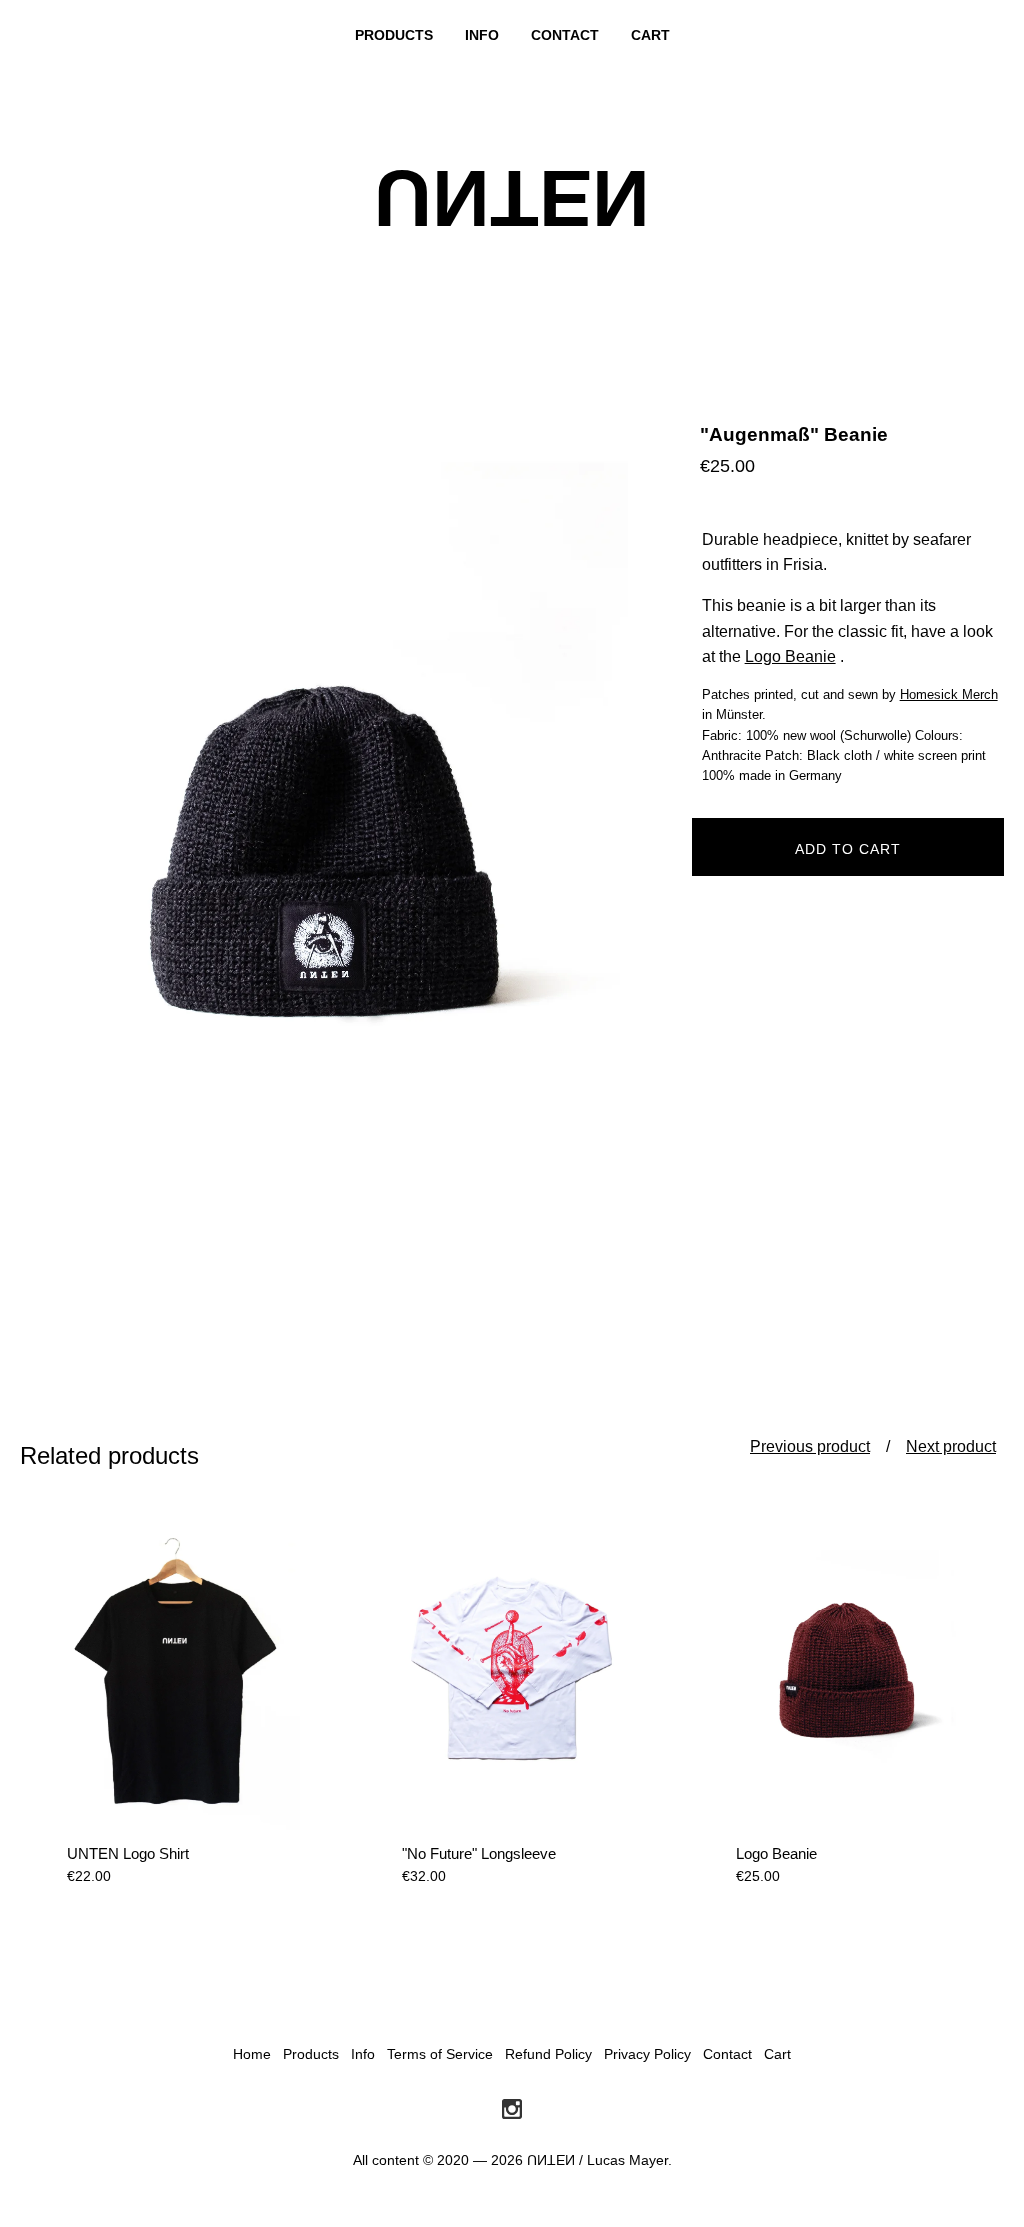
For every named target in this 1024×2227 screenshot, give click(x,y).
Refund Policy (548, 2054)
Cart (650, 35)
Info (482, 35)
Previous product (810, 1446)
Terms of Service (440, 2054)
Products (394, 35)
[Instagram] (512, 2110)
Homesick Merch (949, 694)
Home (252, 2054)
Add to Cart (848, 849)
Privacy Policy (647, 2054)
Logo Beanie (790, 656)
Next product (951, 1446)
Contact (565, 35)
